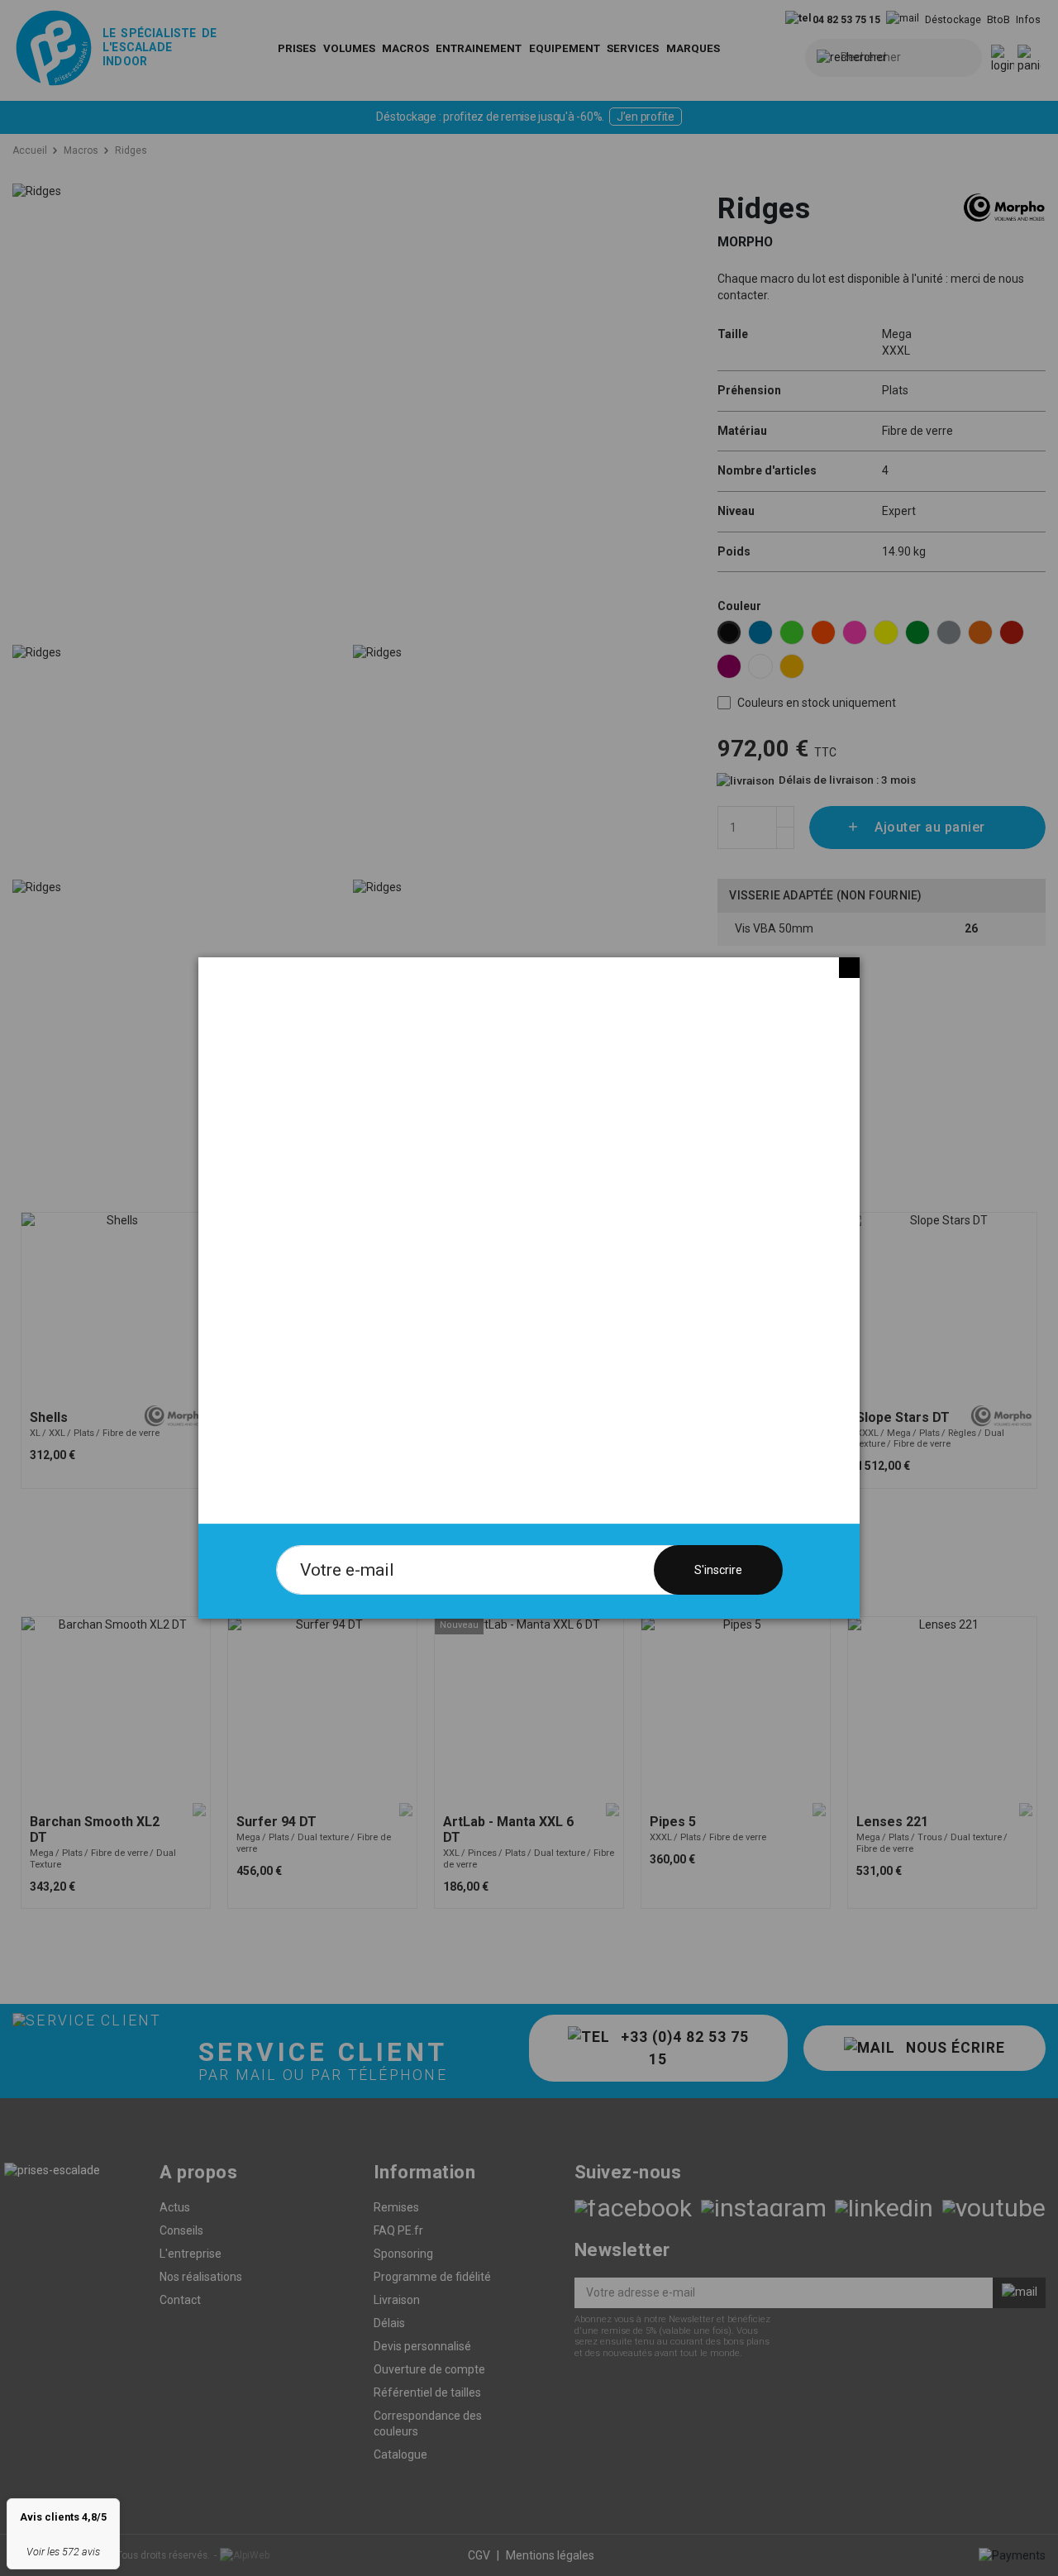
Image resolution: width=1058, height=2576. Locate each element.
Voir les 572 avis (63, 2552)
